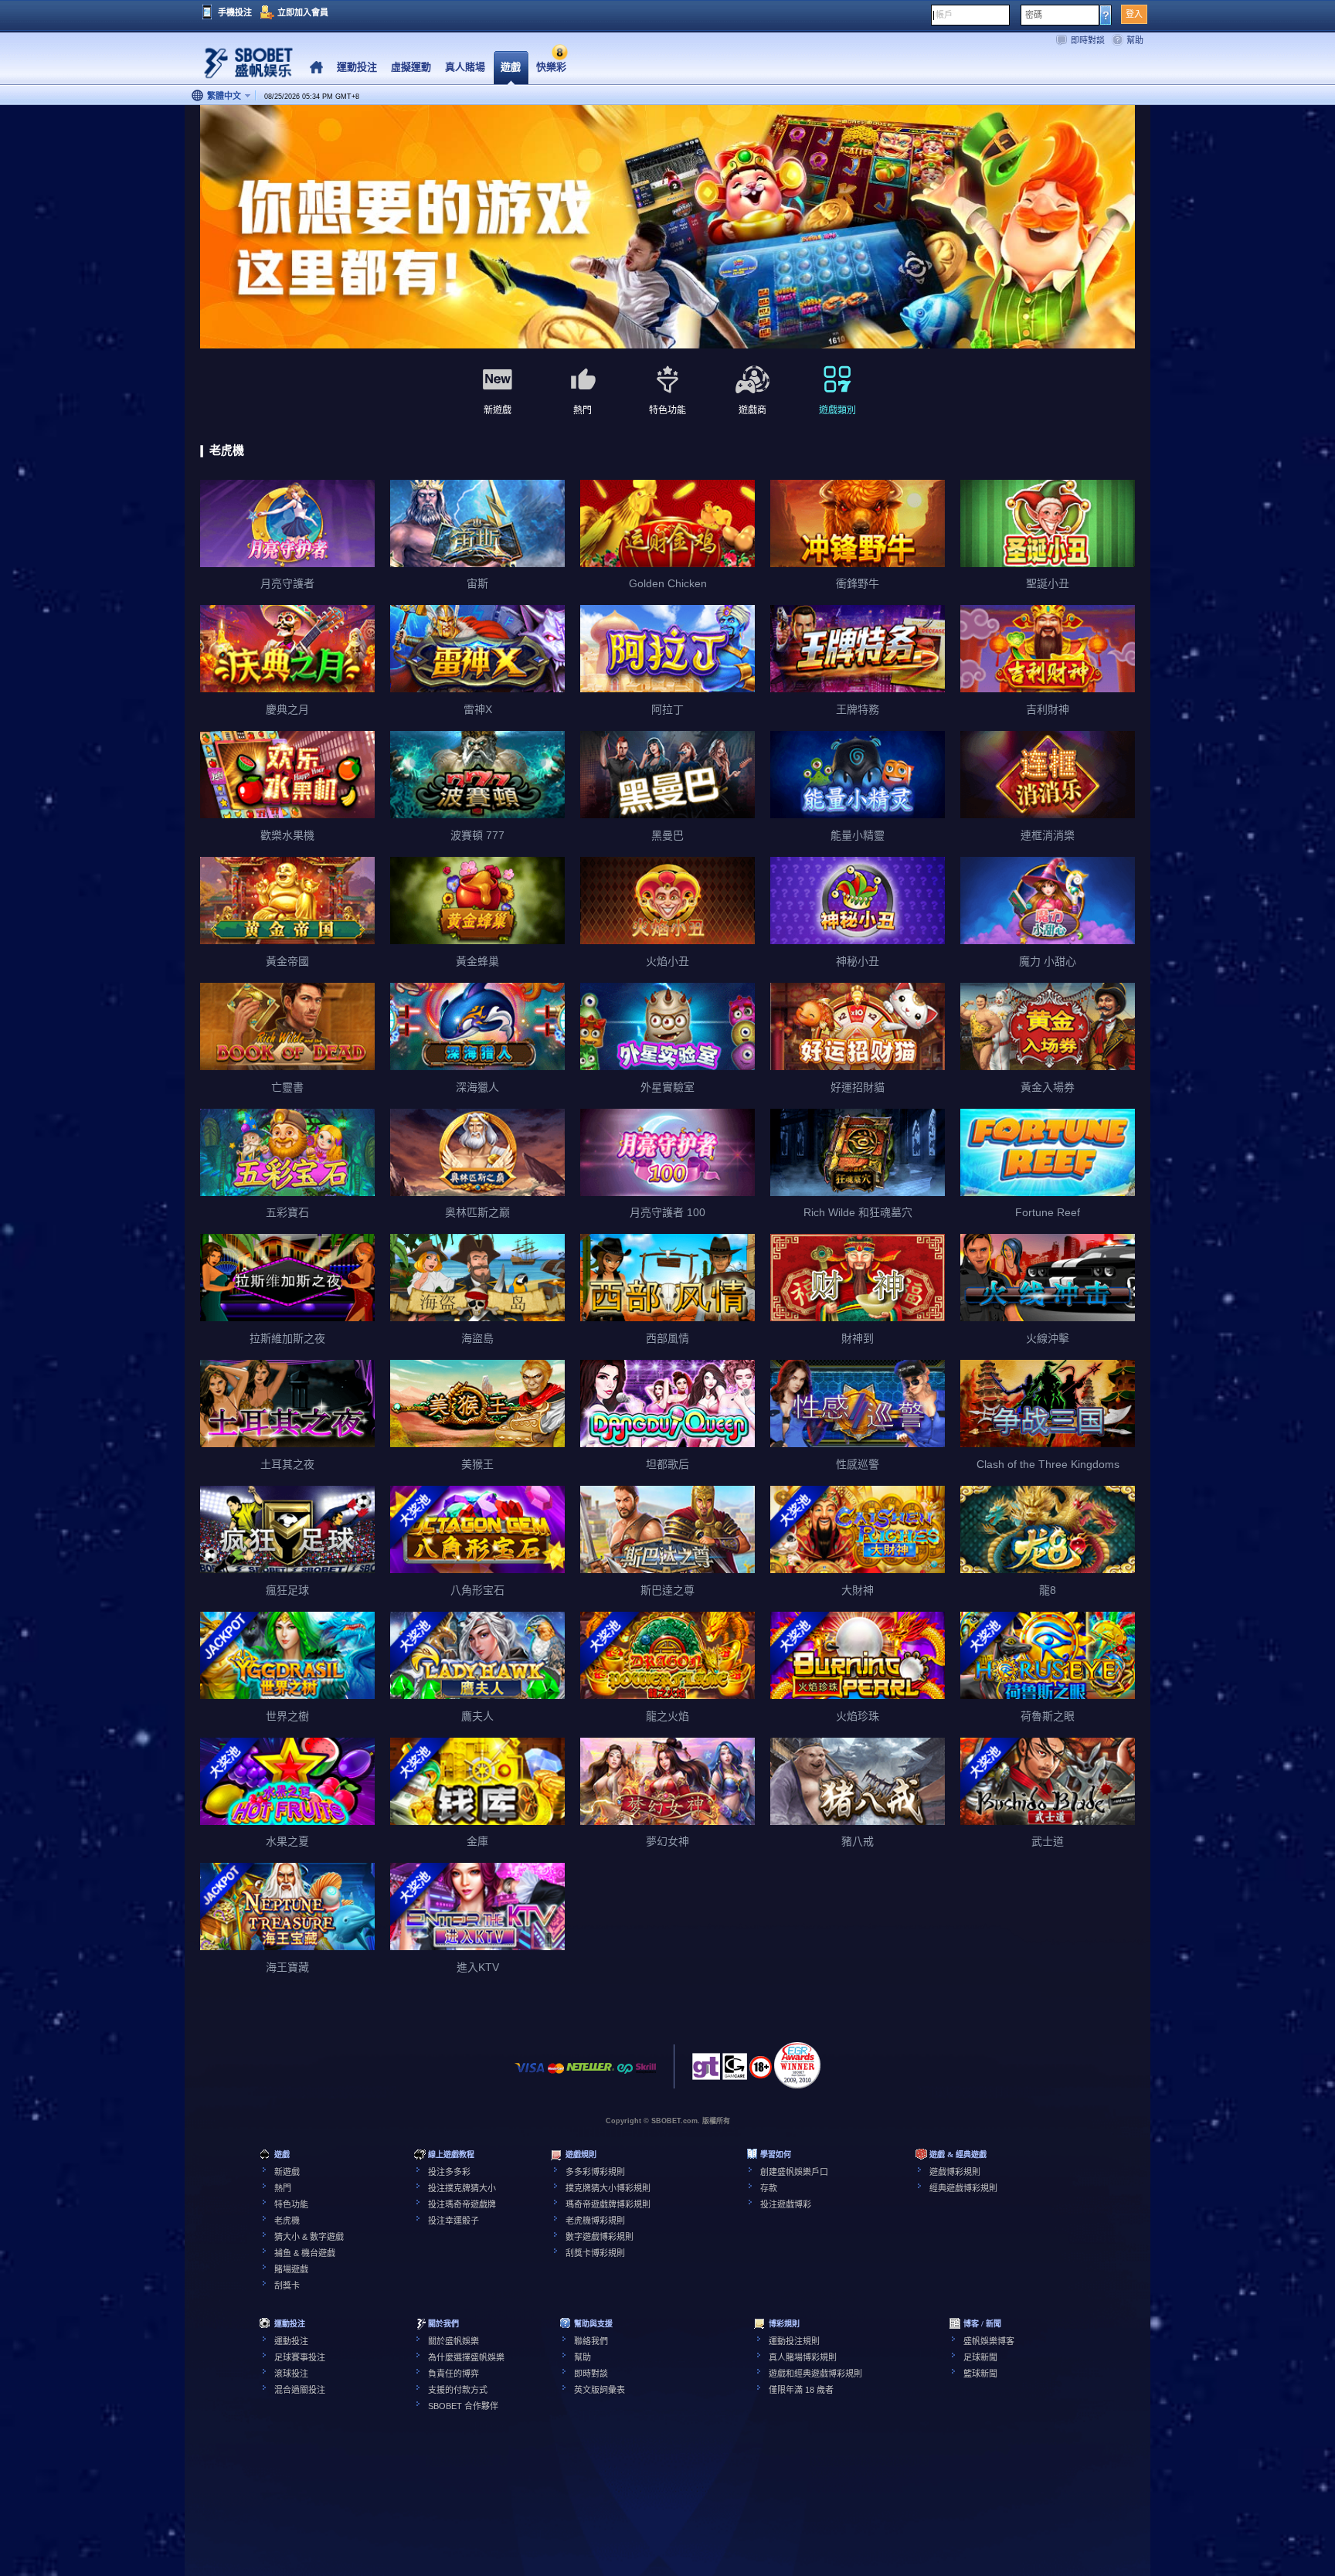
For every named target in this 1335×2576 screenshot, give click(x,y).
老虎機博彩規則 (595, 2221)
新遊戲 (287, 2172)
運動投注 (291, 2341)
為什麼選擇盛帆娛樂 (466, 2357)
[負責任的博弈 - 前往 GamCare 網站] (735, 2071)
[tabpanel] (667, 228)
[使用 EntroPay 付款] (625, 2076)
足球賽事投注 (300, 2357)
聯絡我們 (591, 2341)
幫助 (1135, 40)
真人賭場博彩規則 (803, 2357)
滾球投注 (291, 2374)
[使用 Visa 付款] (530, 2076)
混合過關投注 (300, 2390)
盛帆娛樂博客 (989, 2341)
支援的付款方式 (458, 2390)
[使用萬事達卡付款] (556, 2076)
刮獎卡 (287, 2285)
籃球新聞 (980, 2374)
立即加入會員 (303, 12)
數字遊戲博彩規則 (600, 2237)
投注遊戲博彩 (786, 2204)
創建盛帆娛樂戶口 (794, 2172)
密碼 (1034, 15)
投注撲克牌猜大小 (462, 2188)
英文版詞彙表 (600, 2390)
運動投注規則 (794, 2341)
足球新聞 (980, 2357)
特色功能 (291, 2204)
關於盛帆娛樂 (453, 2341)
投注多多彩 (449, 2172)
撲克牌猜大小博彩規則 (608, 2188)
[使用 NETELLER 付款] (590, 2076)
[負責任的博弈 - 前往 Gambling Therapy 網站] (706, 2071)
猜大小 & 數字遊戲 (309, 2237)
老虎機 (287, 2221)
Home (316, 68)
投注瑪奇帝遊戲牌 (462, 2204)
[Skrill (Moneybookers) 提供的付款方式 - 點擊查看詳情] (646, 2076)
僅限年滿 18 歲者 (801, 2390)
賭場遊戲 (291, 2269)
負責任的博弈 (453, 2374)
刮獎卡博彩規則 (595, 2253)
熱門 (283, 2188)
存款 (769, 2188)
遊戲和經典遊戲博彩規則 (815, 2374)
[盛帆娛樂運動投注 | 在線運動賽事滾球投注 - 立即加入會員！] (243, 65)
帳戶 (944, 15)
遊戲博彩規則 (955, 2172)
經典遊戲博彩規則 (963, 2188)
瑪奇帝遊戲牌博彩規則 (608, 2204)
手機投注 (235, 12)
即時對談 (1088, 40)
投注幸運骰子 (453, 2221)
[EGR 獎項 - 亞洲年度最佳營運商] (797, 2065)
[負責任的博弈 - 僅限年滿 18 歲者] (761, 2072)
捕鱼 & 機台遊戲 (305, 2253)
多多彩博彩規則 (595, 2172)
